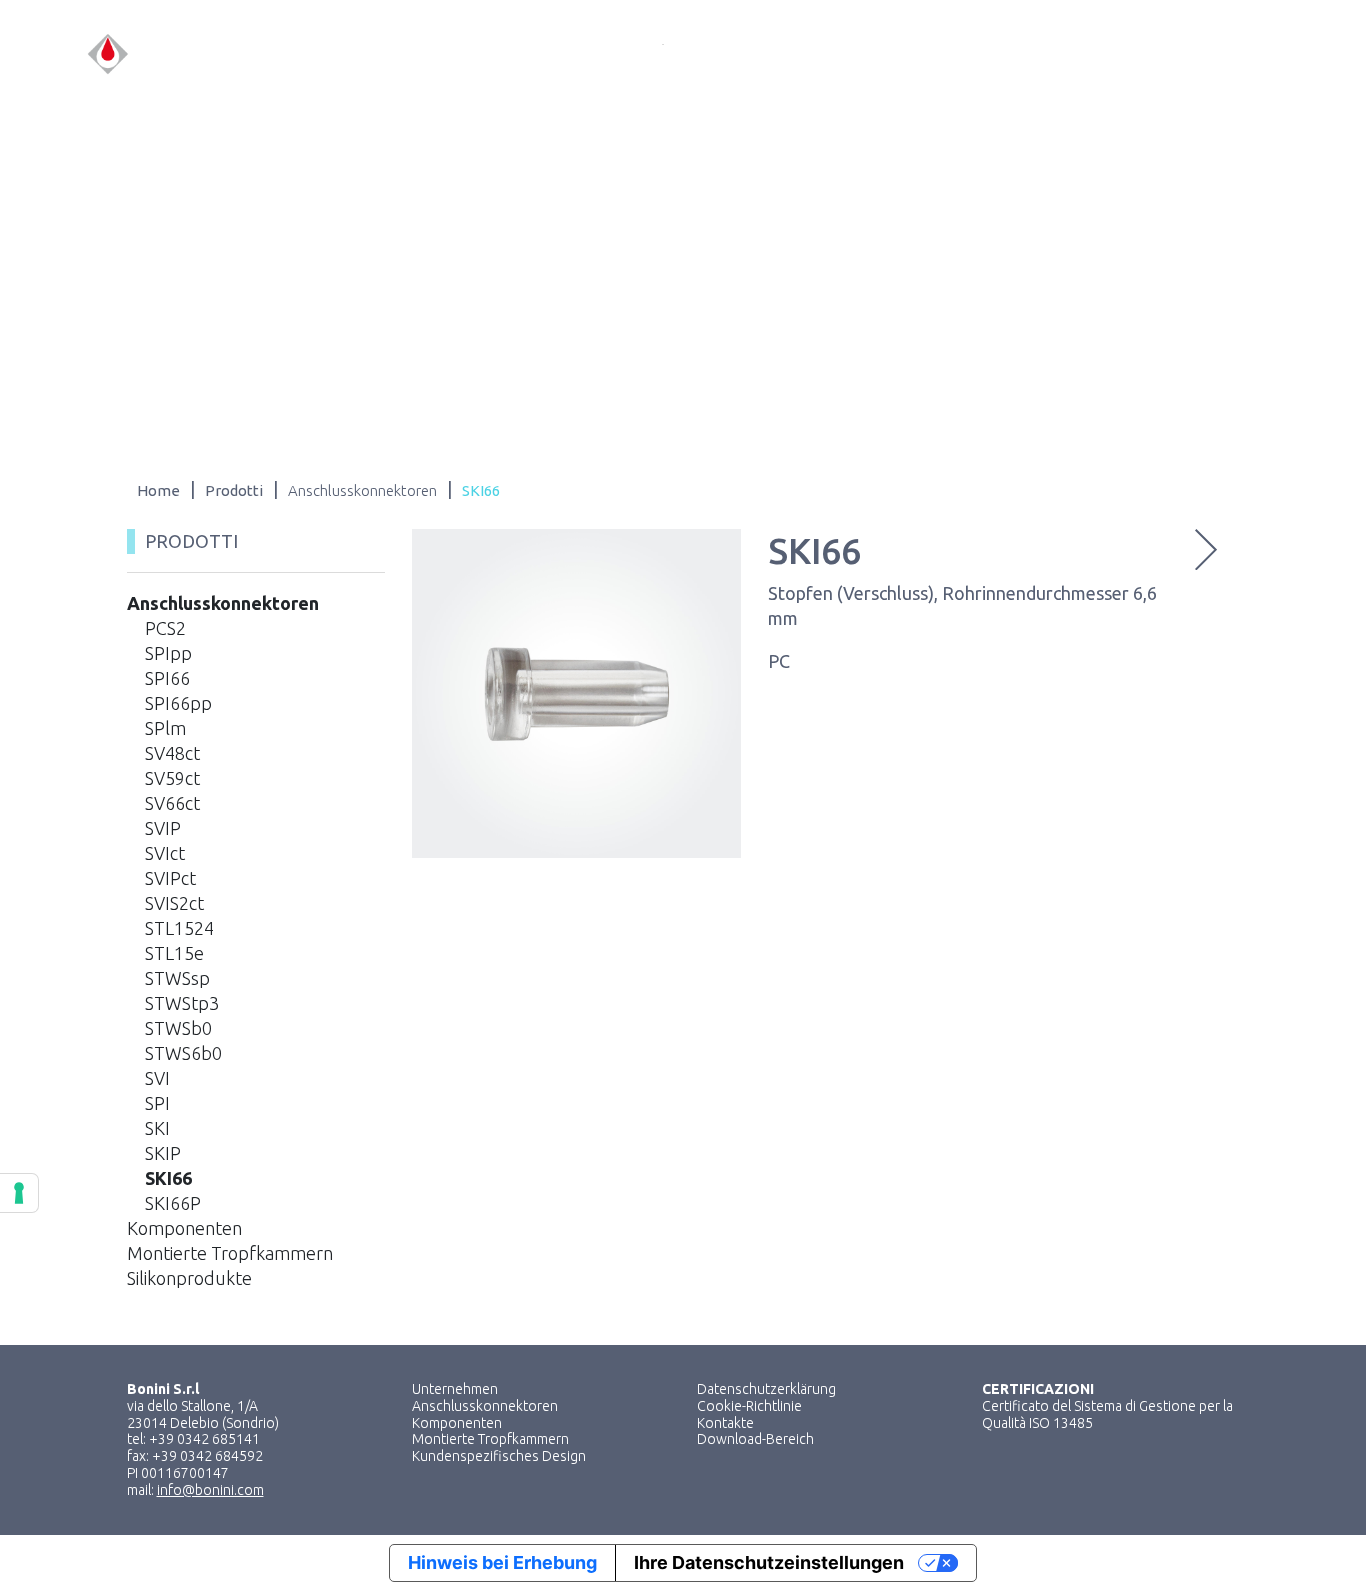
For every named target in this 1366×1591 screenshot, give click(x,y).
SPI (157, 1103)
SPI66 (167, 678)
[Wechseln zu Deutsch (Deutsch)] (1271, 54)
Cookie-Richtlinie (749, 1406)
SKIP (163, 1153)
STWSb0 (178, 1028)
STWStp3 (182, 1003)
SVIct (165, 853)
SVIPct (170, 878)
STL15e (174, 953)
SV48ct (172, 753)
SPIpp (168, 653)
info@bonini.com (210, 1490)
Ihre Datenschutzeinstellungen (769, 1562)
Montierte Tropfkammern (230, 1253)
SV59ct (172, 778)
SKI (157, 1128)
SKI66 (168, 1178)
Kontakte (725, 1423)
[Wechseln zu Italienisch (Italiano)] (1195, 54)
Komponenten (184, 1228)
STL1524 (179, 928)
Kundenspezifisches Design (499, 1456)
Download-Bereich (755, 1439)
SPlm (165, 728)
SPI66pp (178, 703)
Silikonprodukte (189, 1278)
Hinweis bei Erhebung (502, 1562)
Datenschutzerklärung (766, 1389)
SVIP (163, 828)
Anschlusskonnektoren (223, 603)
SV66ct (172, 803)
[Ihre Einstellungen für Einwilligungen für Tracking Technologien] (19, 1193)
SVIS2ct (174, 903)
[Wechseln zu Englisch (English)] (1233, 54)
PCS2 (165, 628)
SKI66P (173, 1203)
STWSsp (177, 978)
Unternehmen (455, 1389)
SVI (157, 1078)
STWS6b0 (183, 1053)
